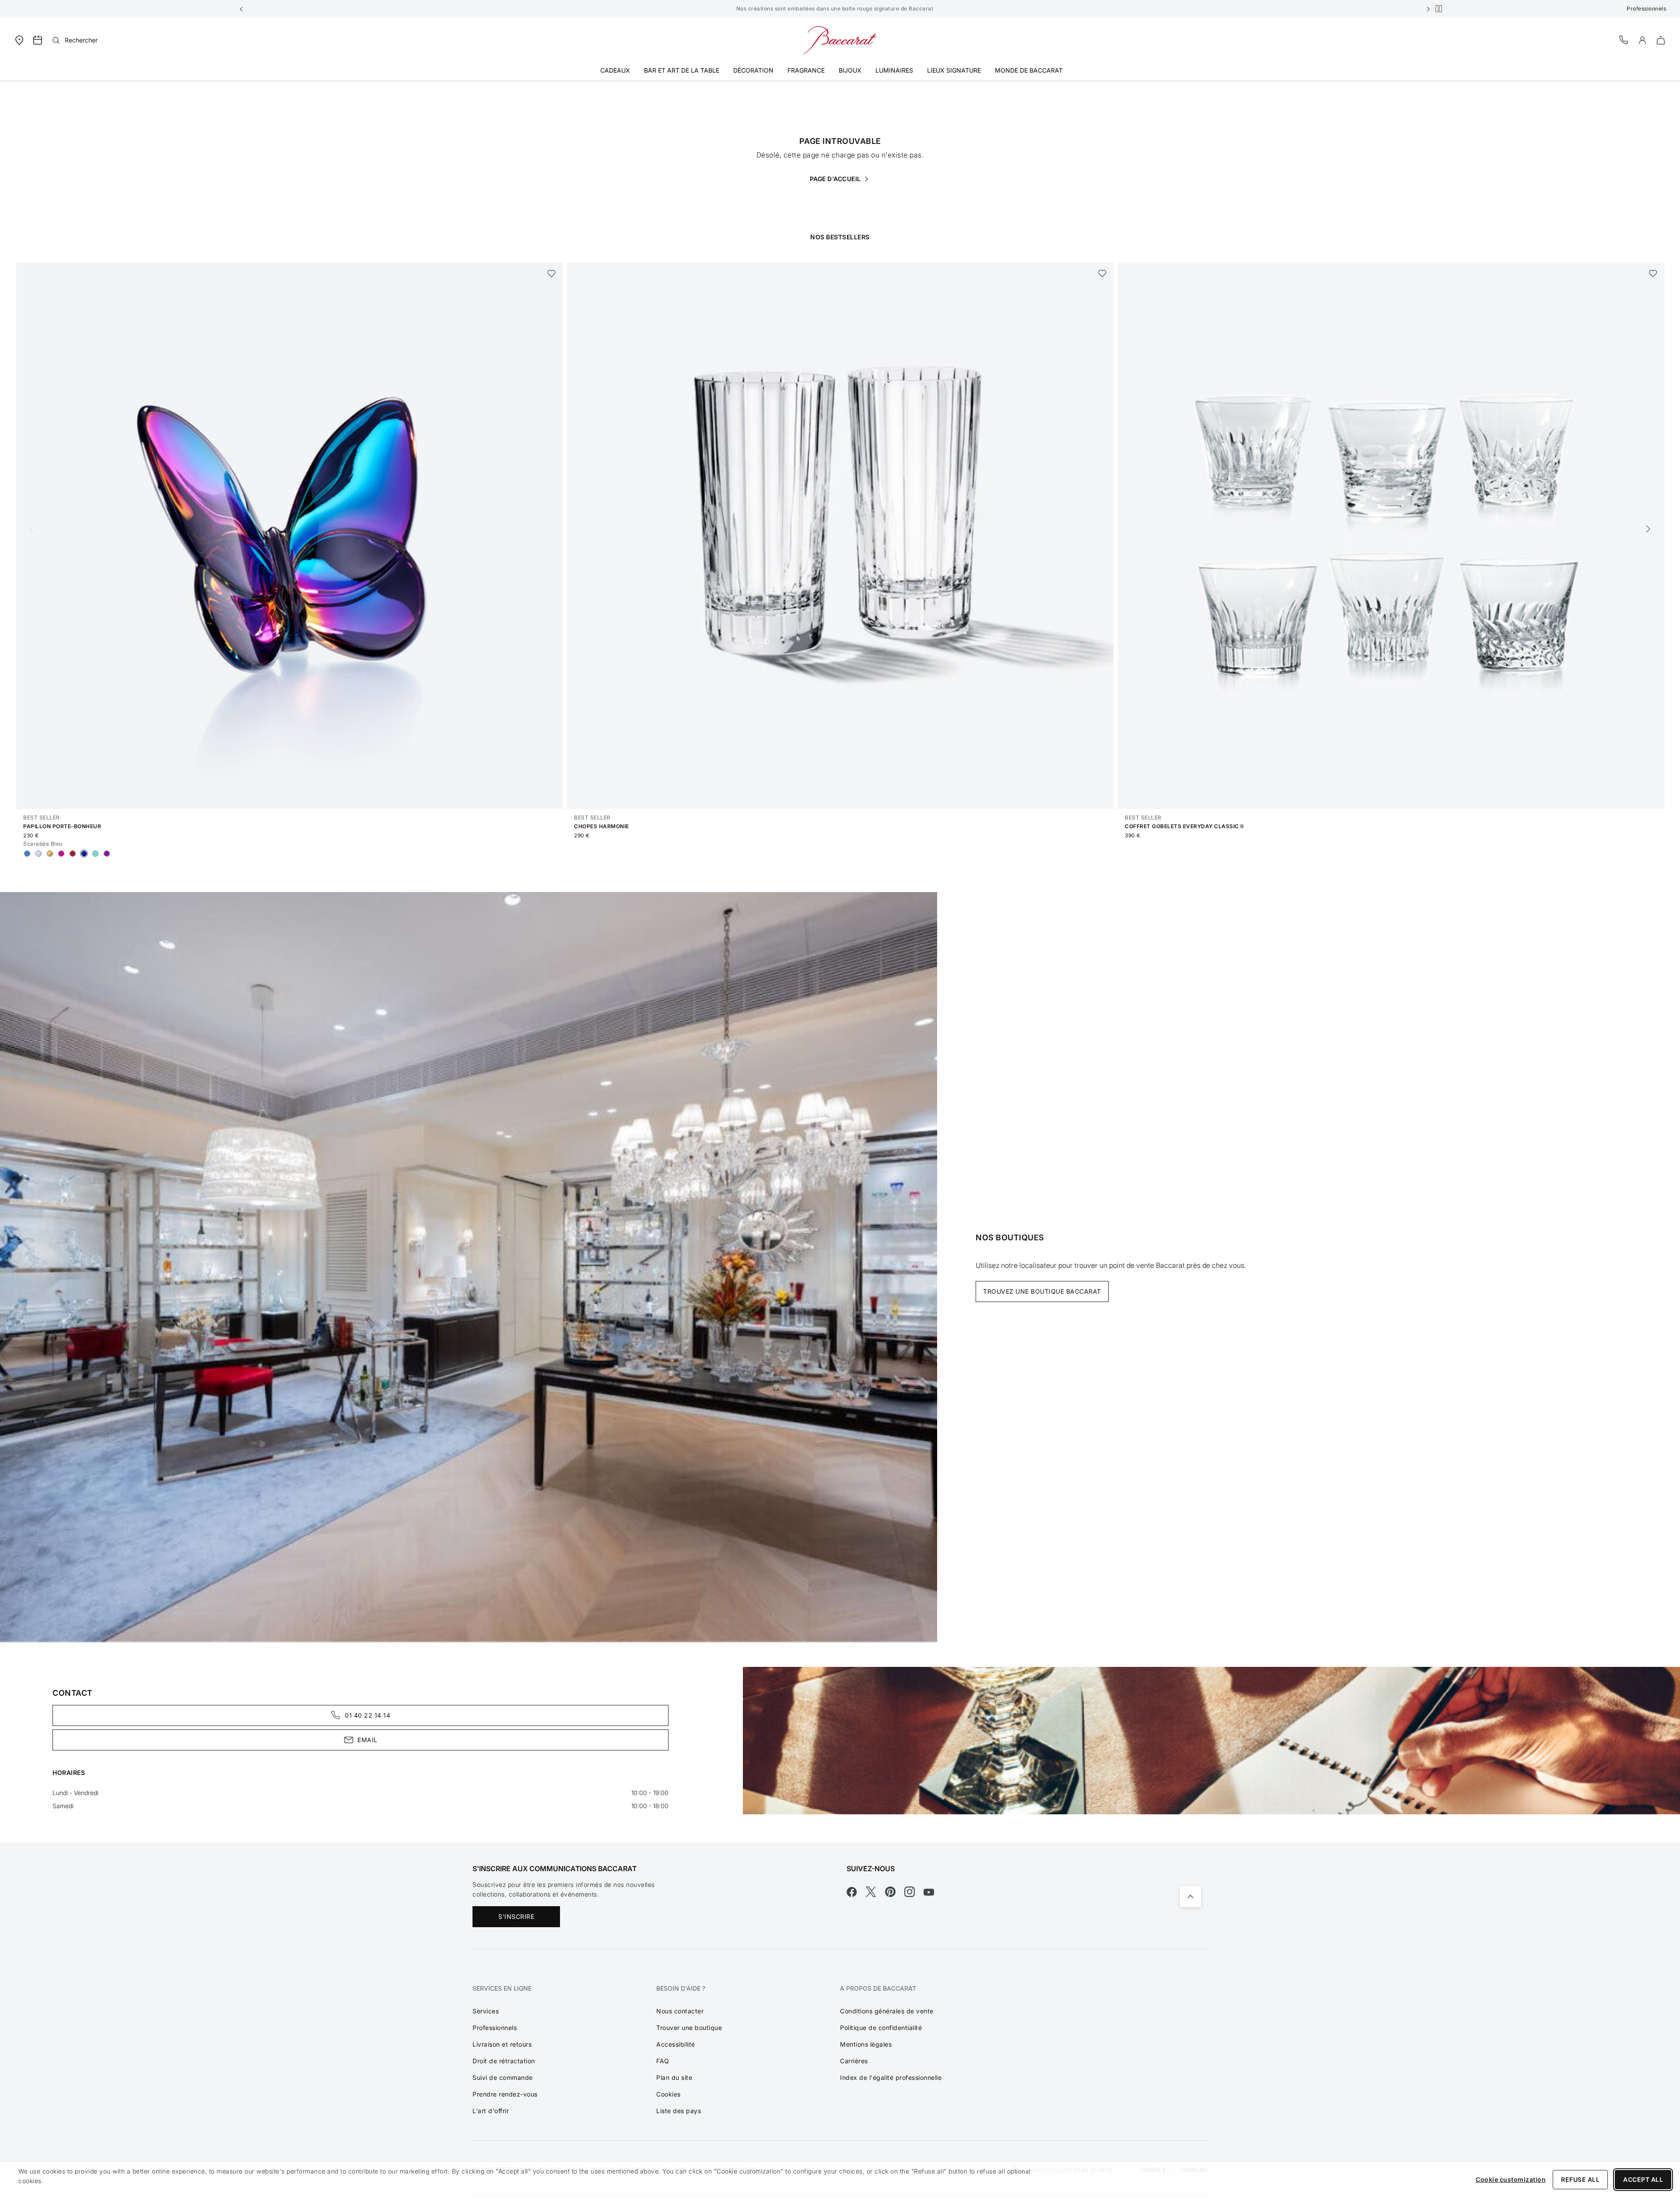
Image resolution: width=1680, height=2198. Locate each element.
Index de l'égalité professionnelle (891, 2077)
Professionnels (1646, 9)
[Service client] (1624, 40)
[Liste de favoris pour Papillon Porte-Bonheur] (551, 273)
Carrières (854, 2061)
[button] (241, 9)
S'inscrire (516, 1916)
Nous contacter (680, 2011)
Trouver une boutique (689, 2028)
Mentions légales (866, 2044)
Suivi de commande (503, 2077)
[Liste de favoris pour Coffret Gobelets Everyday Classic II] (1653, 273)
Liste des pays (679, 2111)
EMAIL (367, 1740)
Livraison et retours (502, 2044)
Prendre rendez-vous (505, 2094)
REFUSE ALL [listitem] (1580, 2179)
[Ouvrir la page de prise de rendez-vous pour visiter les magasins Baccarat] (38, 40)
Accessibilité (676, 2044)
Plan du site (674, 2077)
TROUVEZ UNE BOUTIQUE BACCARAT (1042, 1291)
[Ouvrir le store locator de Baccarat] (19, 40)
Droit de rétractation (504, 2061)
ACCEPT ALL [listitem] (1643, 2179)
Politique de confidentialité (881, 2028)
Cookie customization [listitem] (1511, 2179)
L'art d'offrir (491, 2111)
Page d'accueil (836, 179)
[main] (840, 947)
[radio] (27, 854)
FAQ (663, 2061)
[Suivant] (1648, 529)
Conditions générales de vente (887, 2011)
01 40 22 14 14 (367, 1715)
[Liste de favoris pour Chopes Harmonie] (1102, 273)
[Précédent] (32, 529)
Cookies (668, 2094)
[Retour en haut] (1190, 1897)
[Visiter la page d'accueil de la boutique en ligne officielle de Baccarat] (840, 40)
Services (486, 2011)
